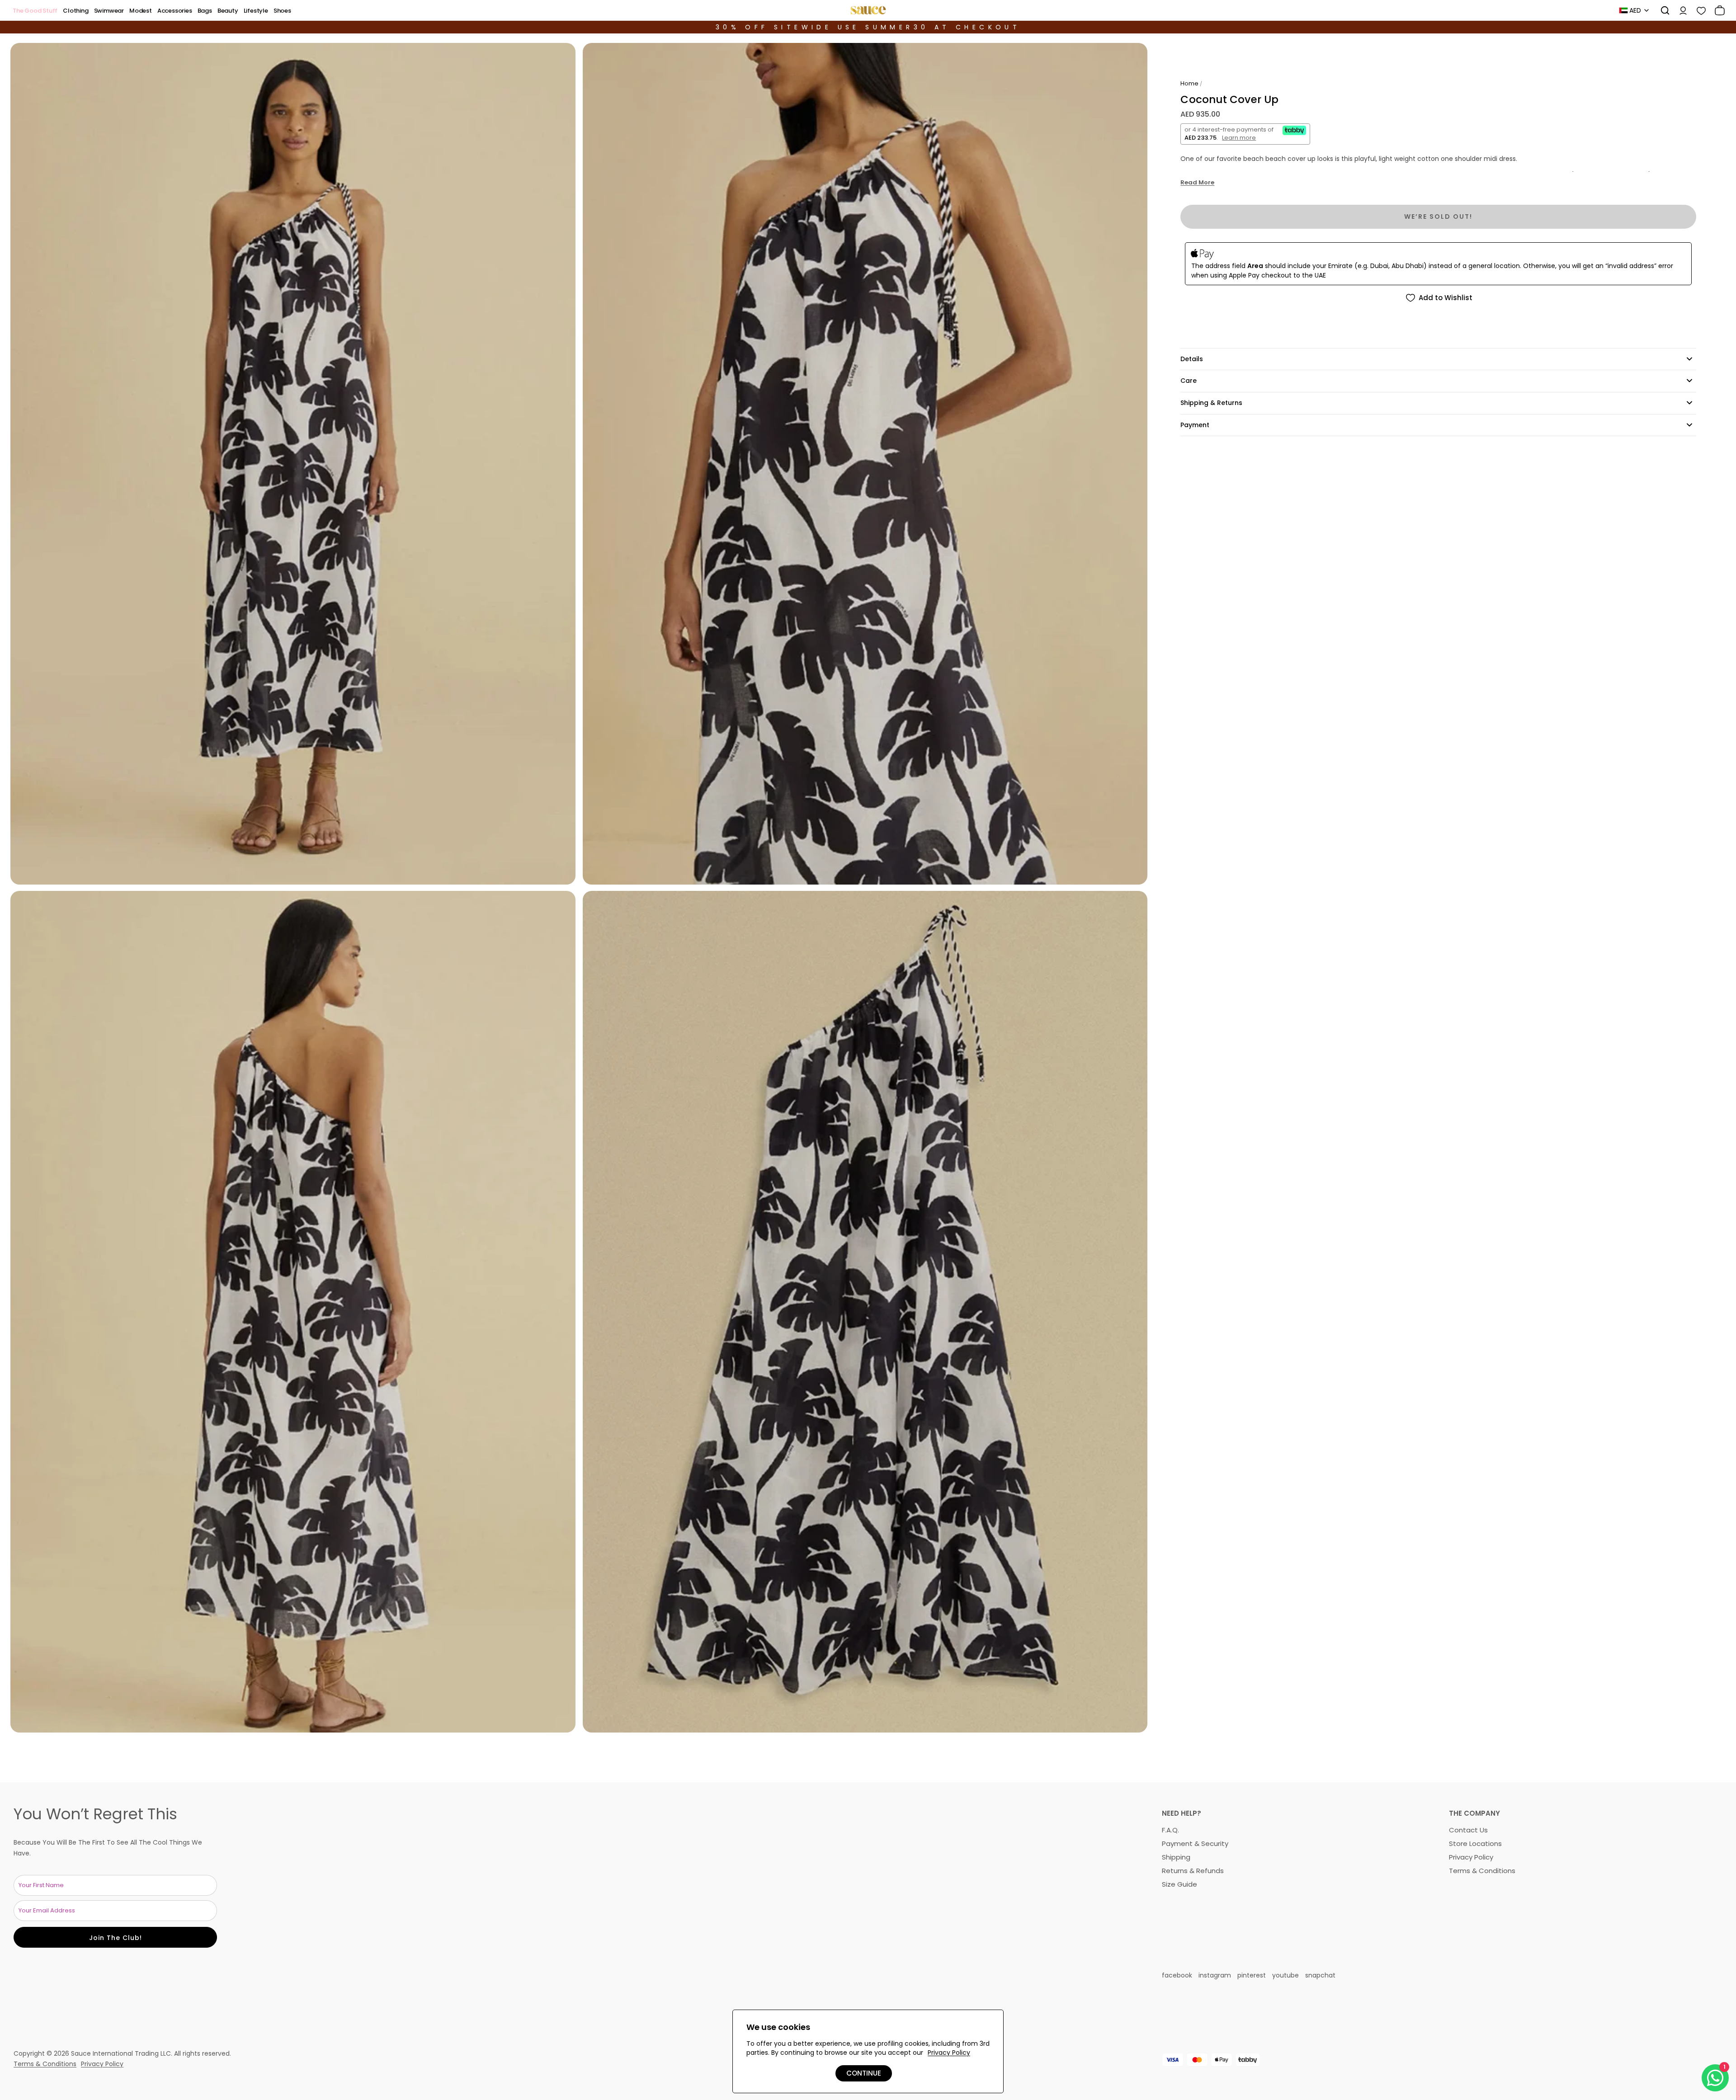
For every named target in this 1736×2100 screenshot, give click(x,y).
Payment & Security (1195, 1843)
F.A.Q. (1170, 1830)
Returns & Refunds (1193, 1871)
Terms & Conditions (1482, 1871)
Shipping (1176, 1857)
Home (1189, 83)
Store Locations (1475, 1843)
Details (1192, 359)
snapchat (1320, 1975)
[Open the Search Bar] (1662, 10)
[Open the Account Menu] (1680, 10)
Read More (1197, 183)
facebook (1177, 1975)
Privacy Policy (1471, 1857)
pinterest (1252, 1975)
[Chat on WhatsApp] (1715, 2078)
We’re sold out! (1438, 217)
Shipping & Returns (1211, 403)
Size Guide (1179, 1884)
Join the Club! (116, 1938)
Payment (1195, 425)
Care (1189, 381)
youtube (1285, 1975)
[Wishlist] (1698, 10)
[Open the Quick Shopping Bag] (1717, 10)
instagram (1215, 1975)
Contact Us (1468, 1830)
